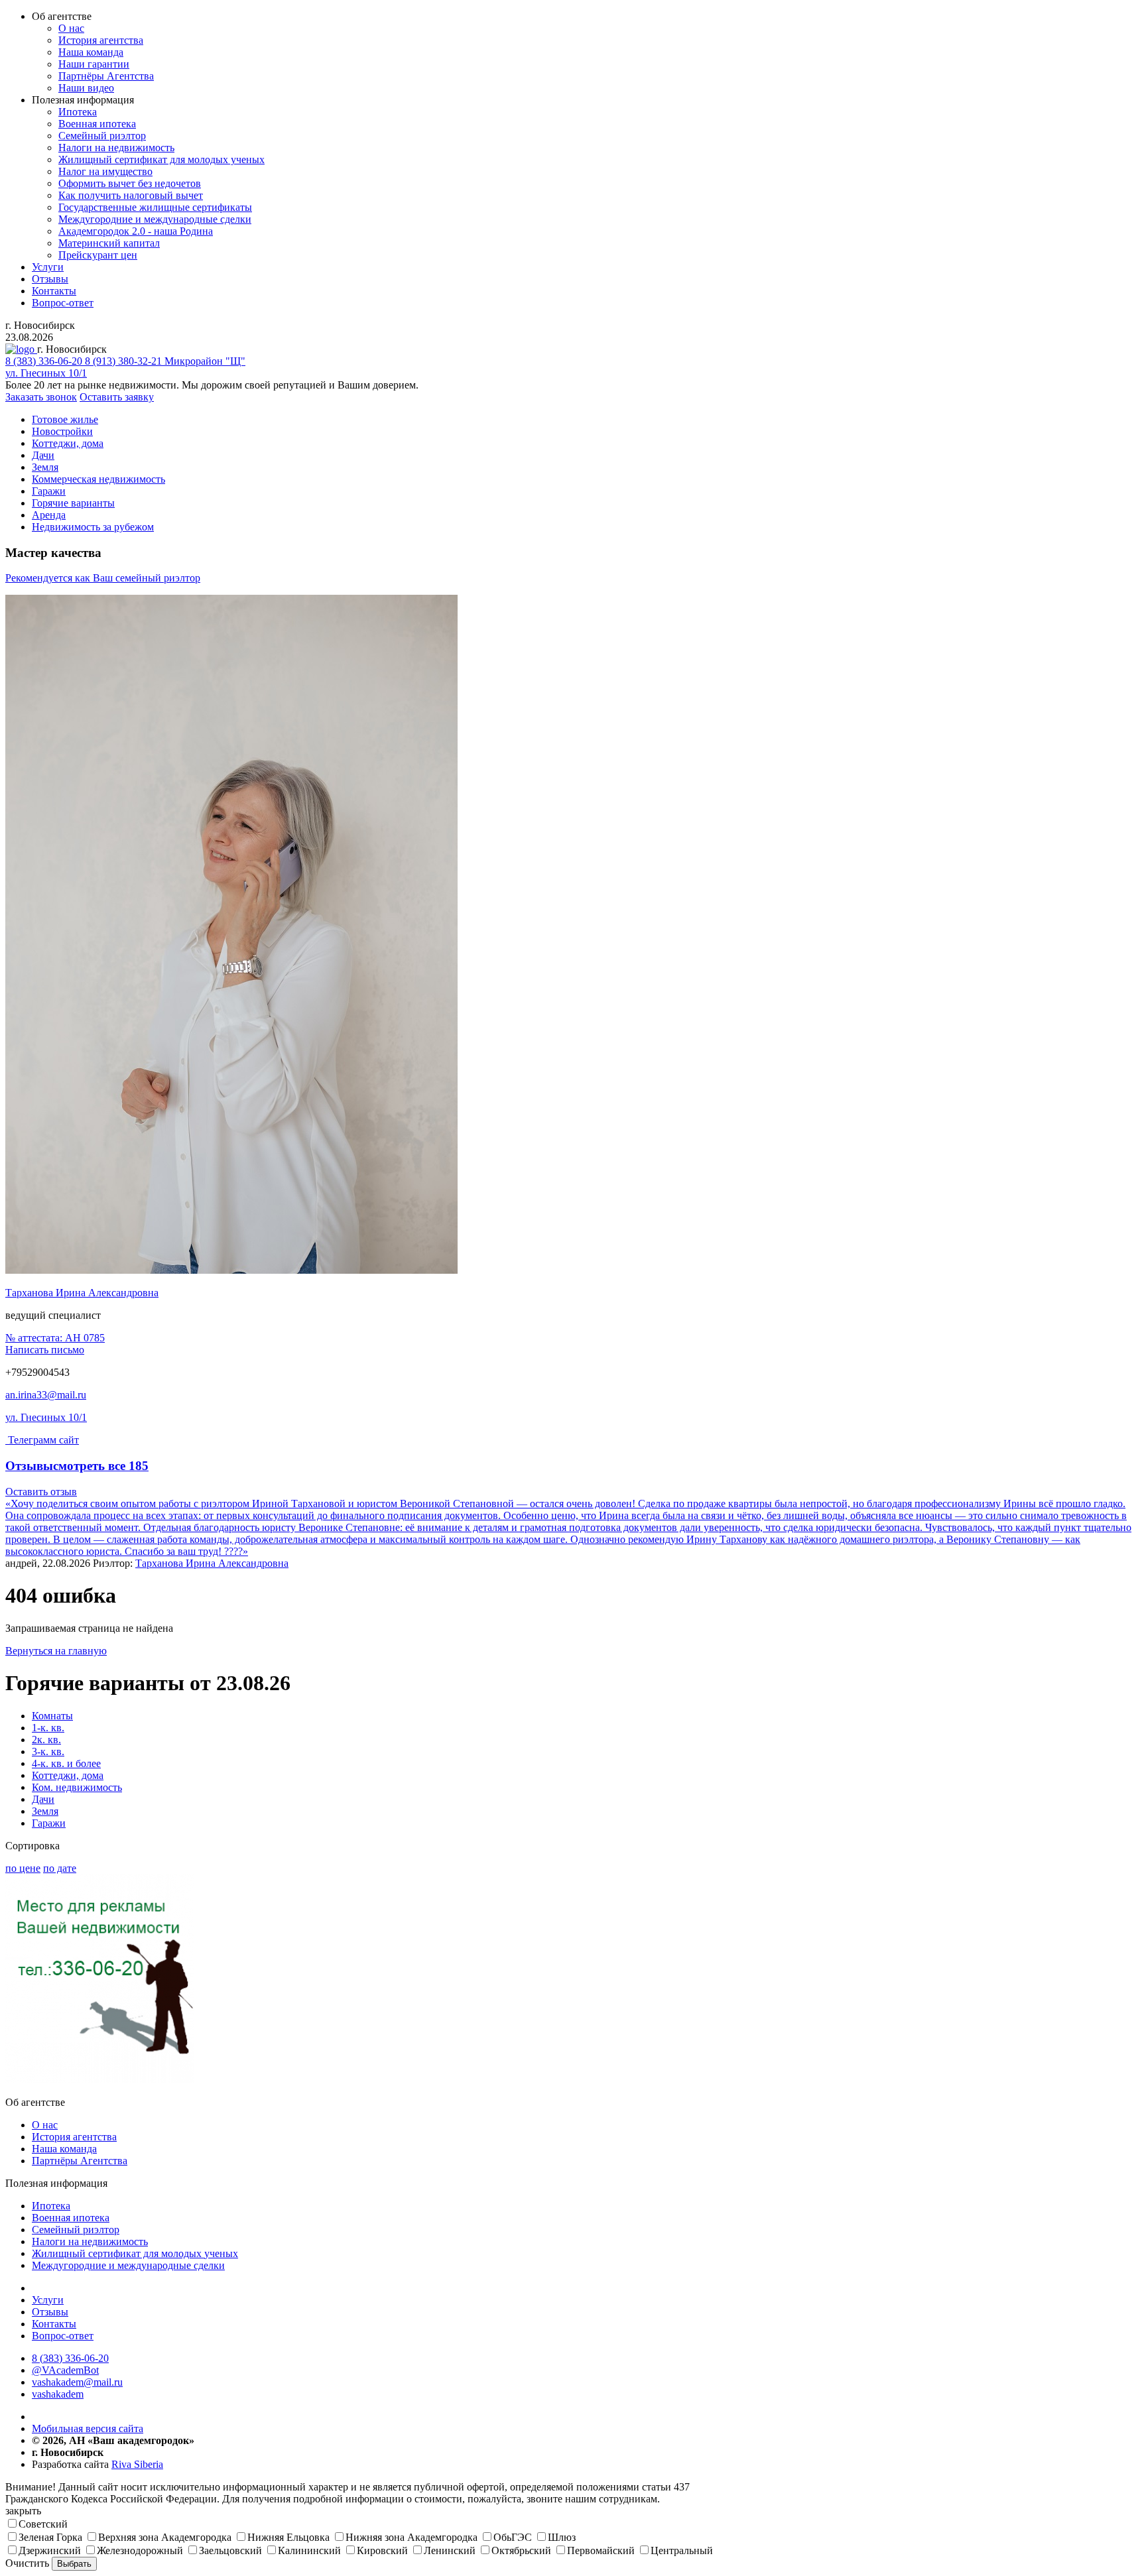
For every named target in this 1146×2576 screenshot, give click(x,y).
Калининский (309, 2550)
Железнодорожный (140, 2550)
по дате (60, 1868)
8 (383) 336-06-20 (70, 2358)
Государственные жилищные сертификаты (155, 207)
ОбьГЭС (513, 2537)
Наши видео (86, 88)
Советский (43, 2524)
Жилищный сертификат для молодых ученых (161, 159)
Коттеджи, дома (68, 1775)
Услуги (48, 267)
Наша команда (91, 52)
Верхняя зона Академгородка (165, 2537)
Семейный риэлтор (102, 136)
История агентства (101, 40)
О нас (71, 28)
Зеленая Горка (50, 2537)
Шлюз (562, 2537)
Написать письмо (45, 1350)
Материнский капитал (109, 243)
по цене (23, 1868)
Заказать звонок (41, 397)
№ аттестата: (55, 1338)
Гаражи (49, 1823)
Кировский (382, 2550)
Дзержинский (50, 2550)
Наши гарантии (94, 64)
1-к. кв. (48, 1728)
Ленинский (450, 2550)
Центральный (682, 2550)
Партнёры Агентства (106, 76)
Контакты (54, 291)
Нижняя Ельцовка (288, 2537)
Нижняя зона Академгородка (412, 2537)
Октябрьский (521, 2550)
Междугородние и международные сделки (155, 219)
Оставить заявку (117, 397)
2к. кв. (46, 1740)
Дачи (43, 1799)
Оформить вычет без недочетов (130, 183)
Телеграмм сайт (43, 1440)
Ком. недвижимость (77, 1787)
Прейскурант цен (98, 255)
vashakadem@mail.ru (77, 2382)
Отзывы (50, 279)
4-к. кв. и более (66, 1763)
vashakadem (58, 2394)
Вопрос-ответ (63, 303)
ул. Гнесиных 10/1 (46, 1417)
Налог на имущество (105, 171)
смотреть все (101, 1466)
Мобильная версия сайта (88, 2428)
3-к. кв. (48, 1751)
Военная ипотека (97, 124)
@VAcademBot (65, 2370)
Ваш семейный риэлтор (103, 578)
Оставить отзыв (41, 1492)
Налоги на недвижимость (116, 148)
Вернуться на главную (56, 1651)
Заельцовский (230, 2550)
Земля (45, 1811)
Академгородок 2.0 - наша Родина (136, 231)
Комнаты (52, 1716)
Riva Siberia (137, 2464)
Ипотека (78, 112)
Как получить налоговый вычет (131, 195)
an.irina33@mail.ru (46, 1395)
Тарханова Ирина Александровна (82, 1293)
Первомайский (601, 2550)
